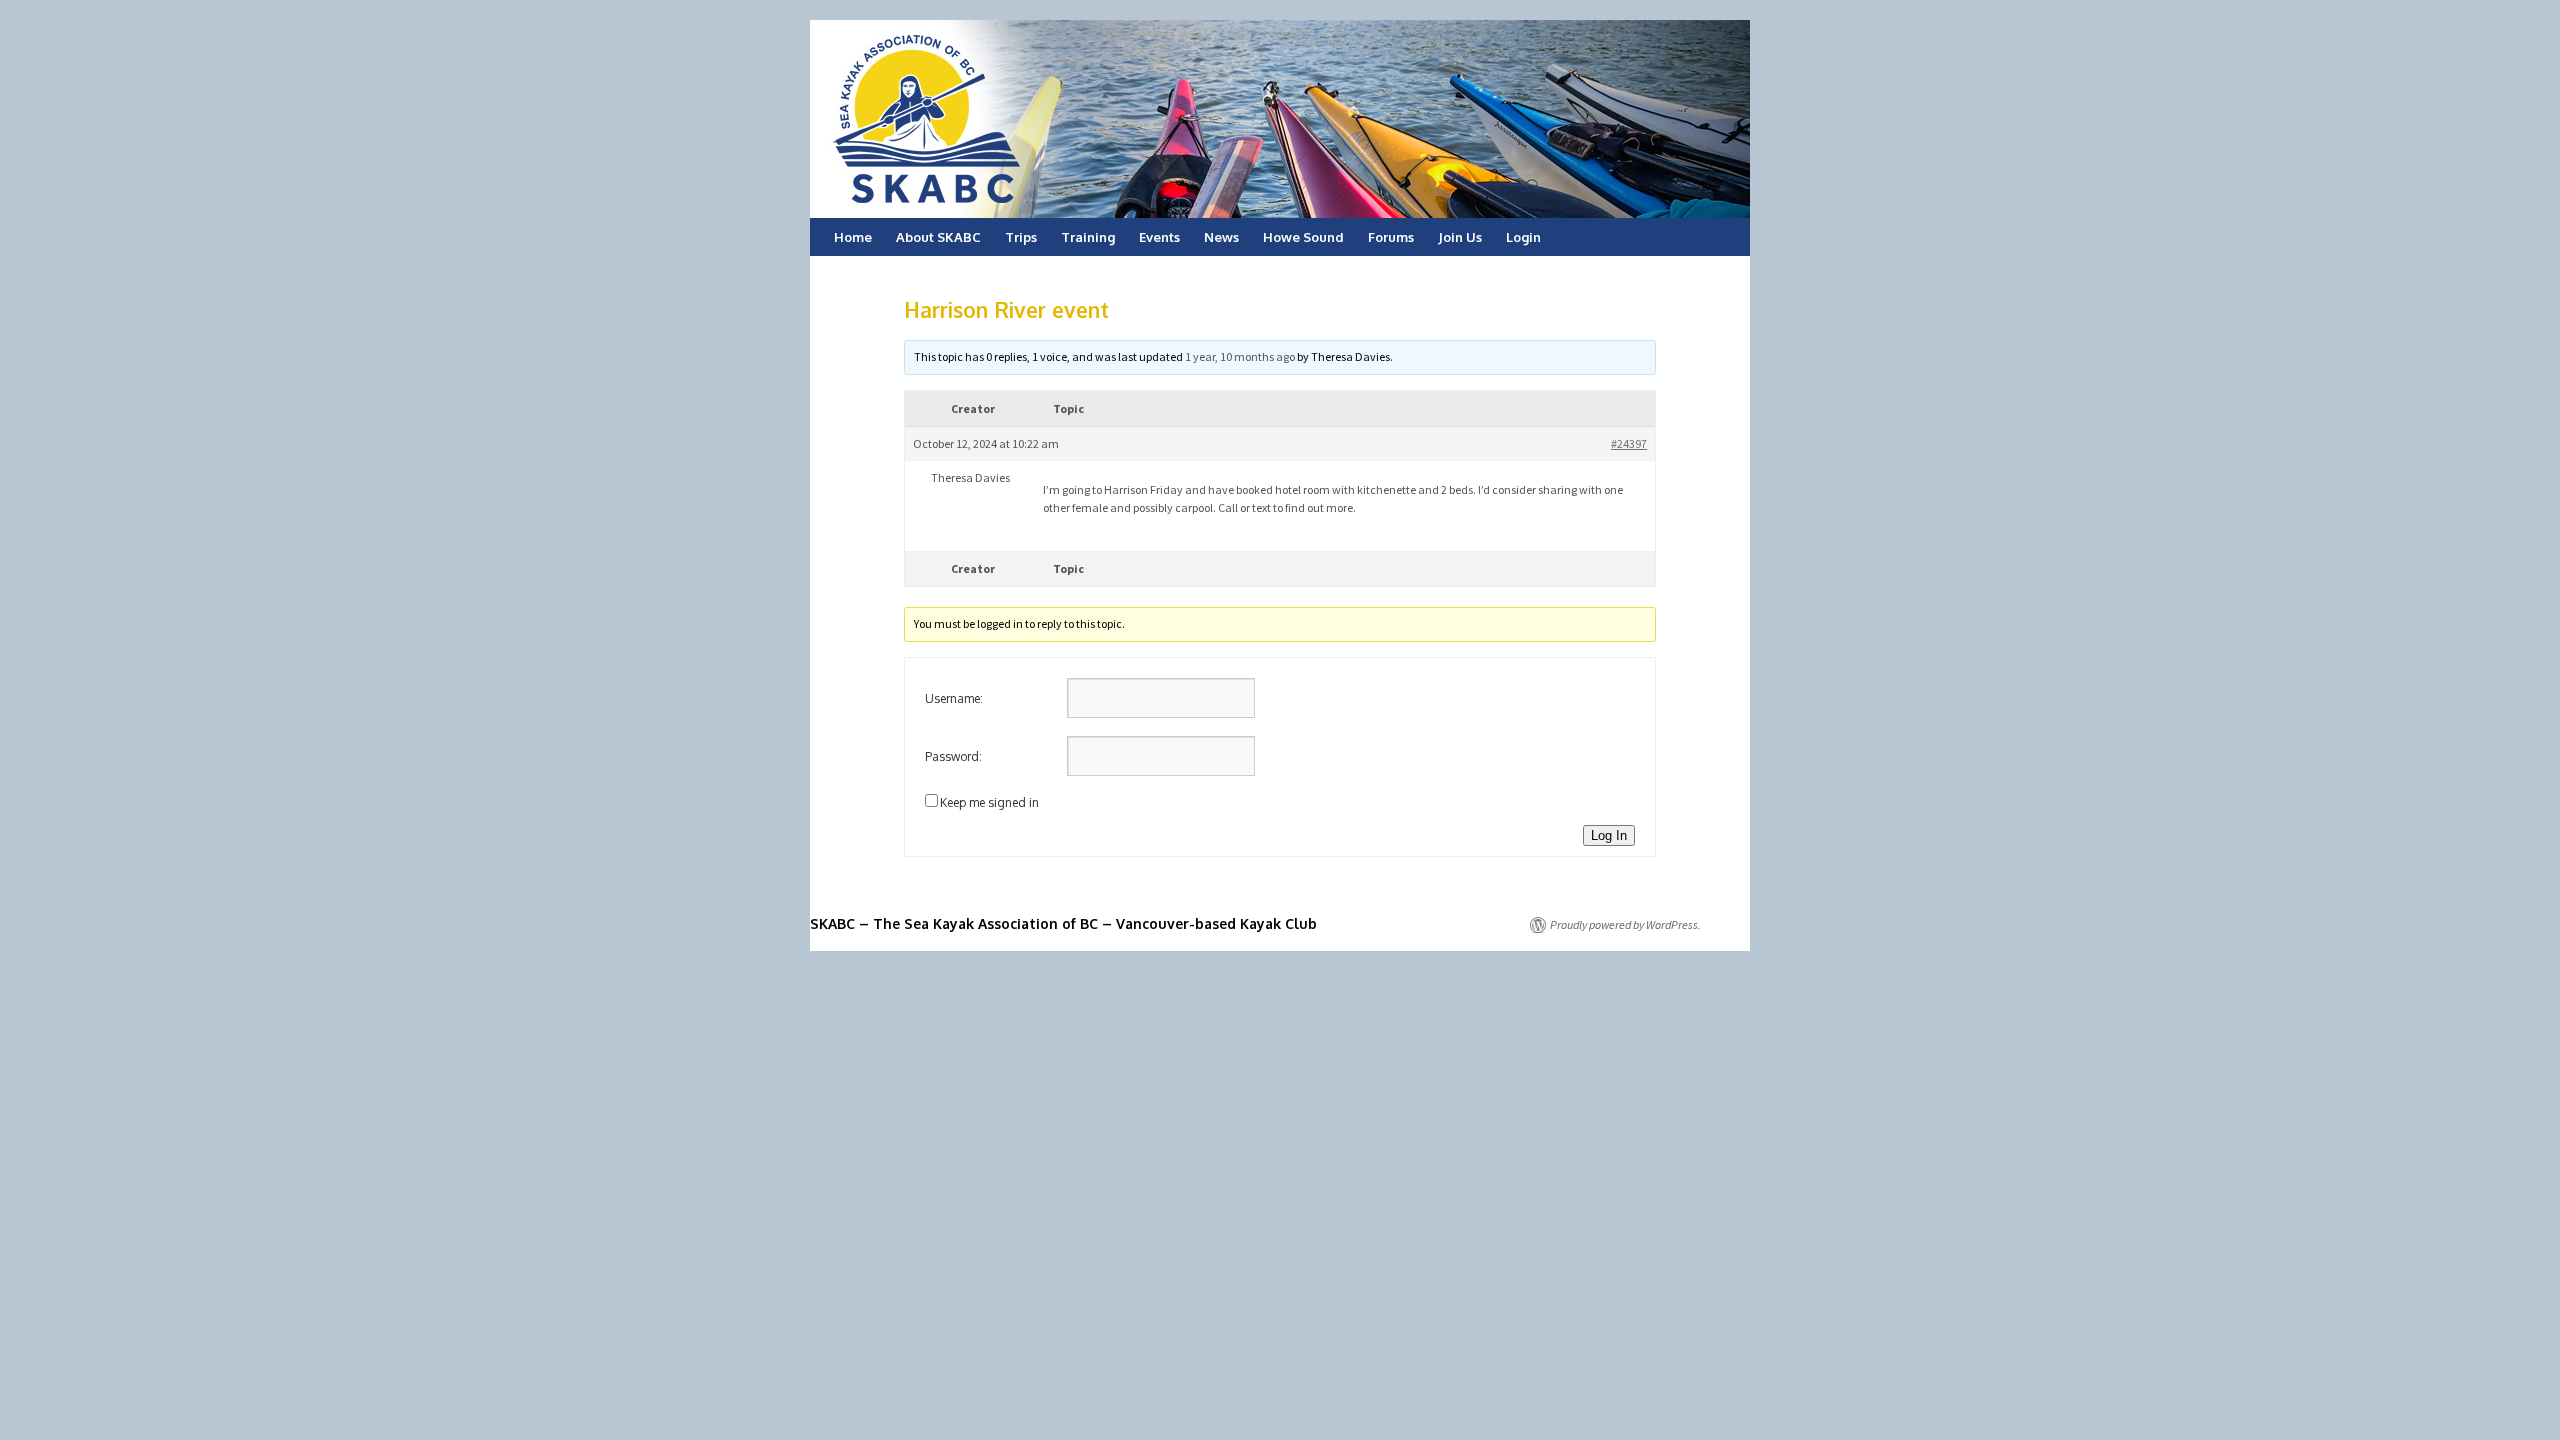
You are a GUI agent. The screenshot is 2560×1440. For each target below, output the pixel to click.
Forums (1391, 237)
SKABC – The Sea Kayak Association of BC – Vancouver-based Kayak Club (1063, 923)
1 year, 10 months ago (1240, 356)
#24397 (1629, 443)
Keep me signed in (989, 802)
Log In (1609, 835)
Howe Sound (1303, 237)
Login (1523, 237)
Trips (1021, 237)
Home (853, 237)
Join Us (1460, 237)
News (1221, 237)
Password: (953, 756)
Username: (954, 698)
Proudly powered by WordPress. (1625, 924)
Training (1088, 237)
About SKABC (938, 237)
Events (1159, 237)
